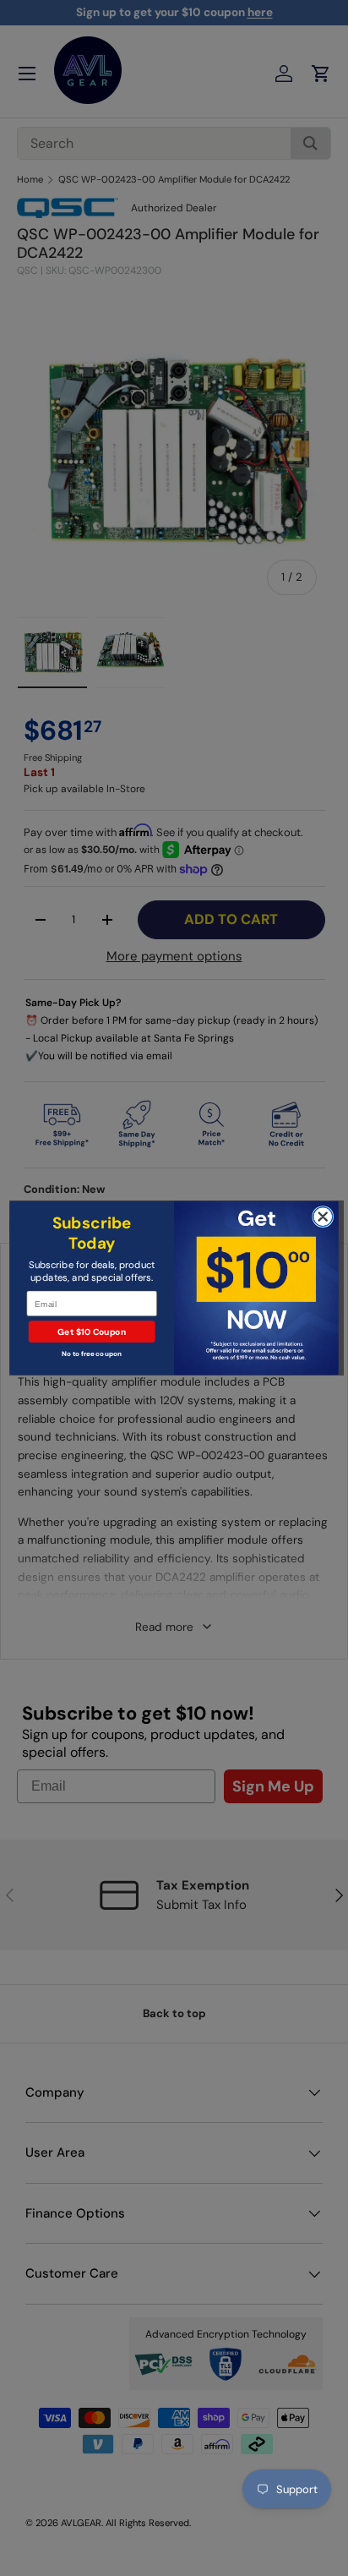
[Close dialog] (323, 1217)
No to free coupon (92, 1354)
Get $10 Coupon (92, 1332)
